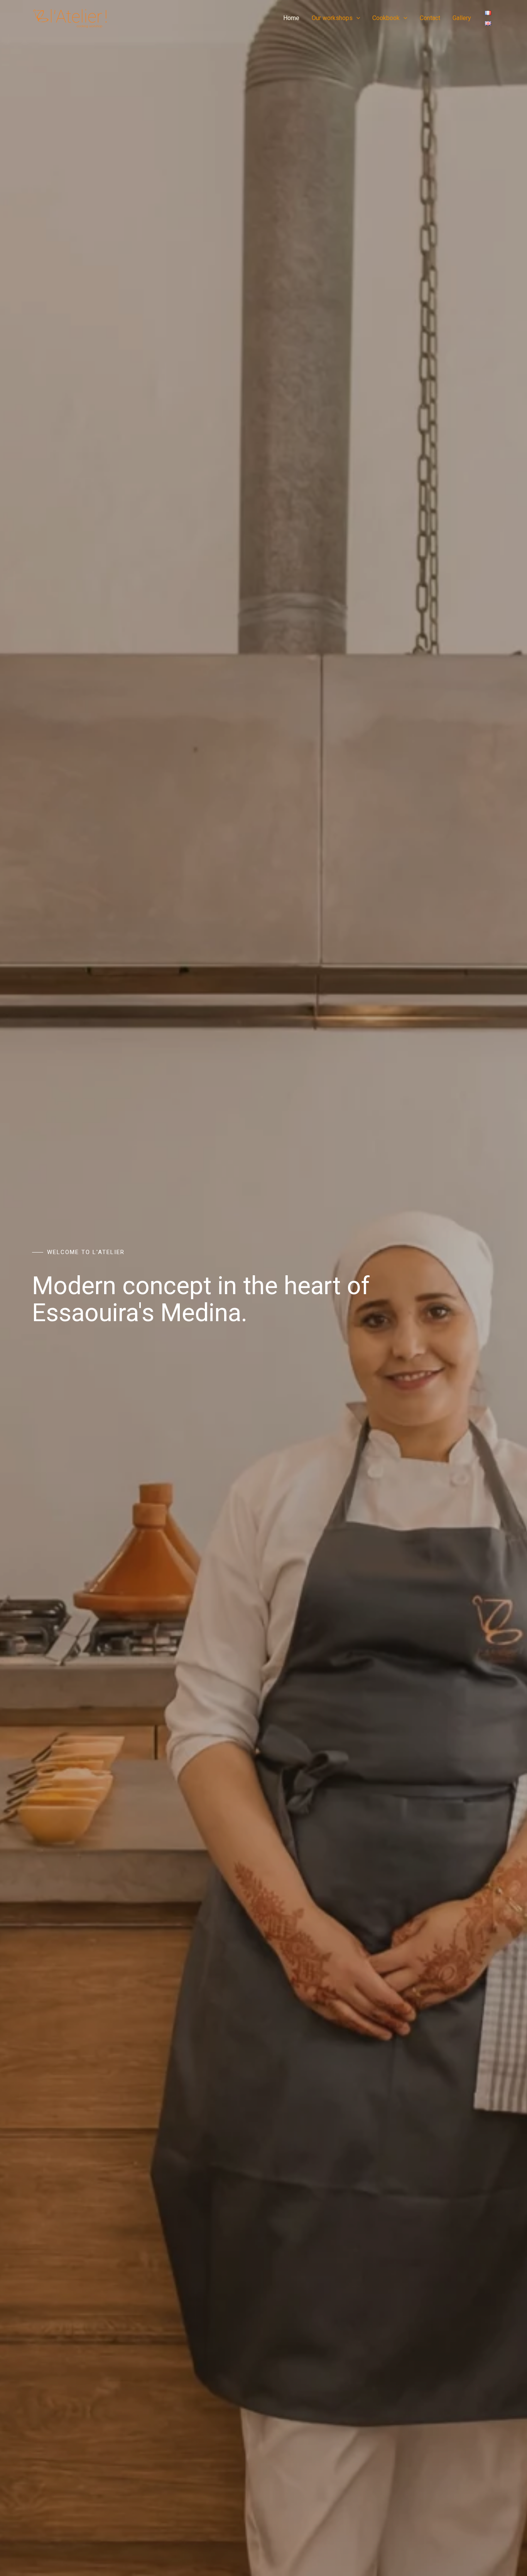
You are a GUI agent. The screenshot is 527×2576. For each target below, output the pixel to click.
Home (291, 18)
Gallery (462, 18)
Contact (430, 18)
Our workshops (332, 18)
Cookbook (386, 18)
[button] (356, 18)
